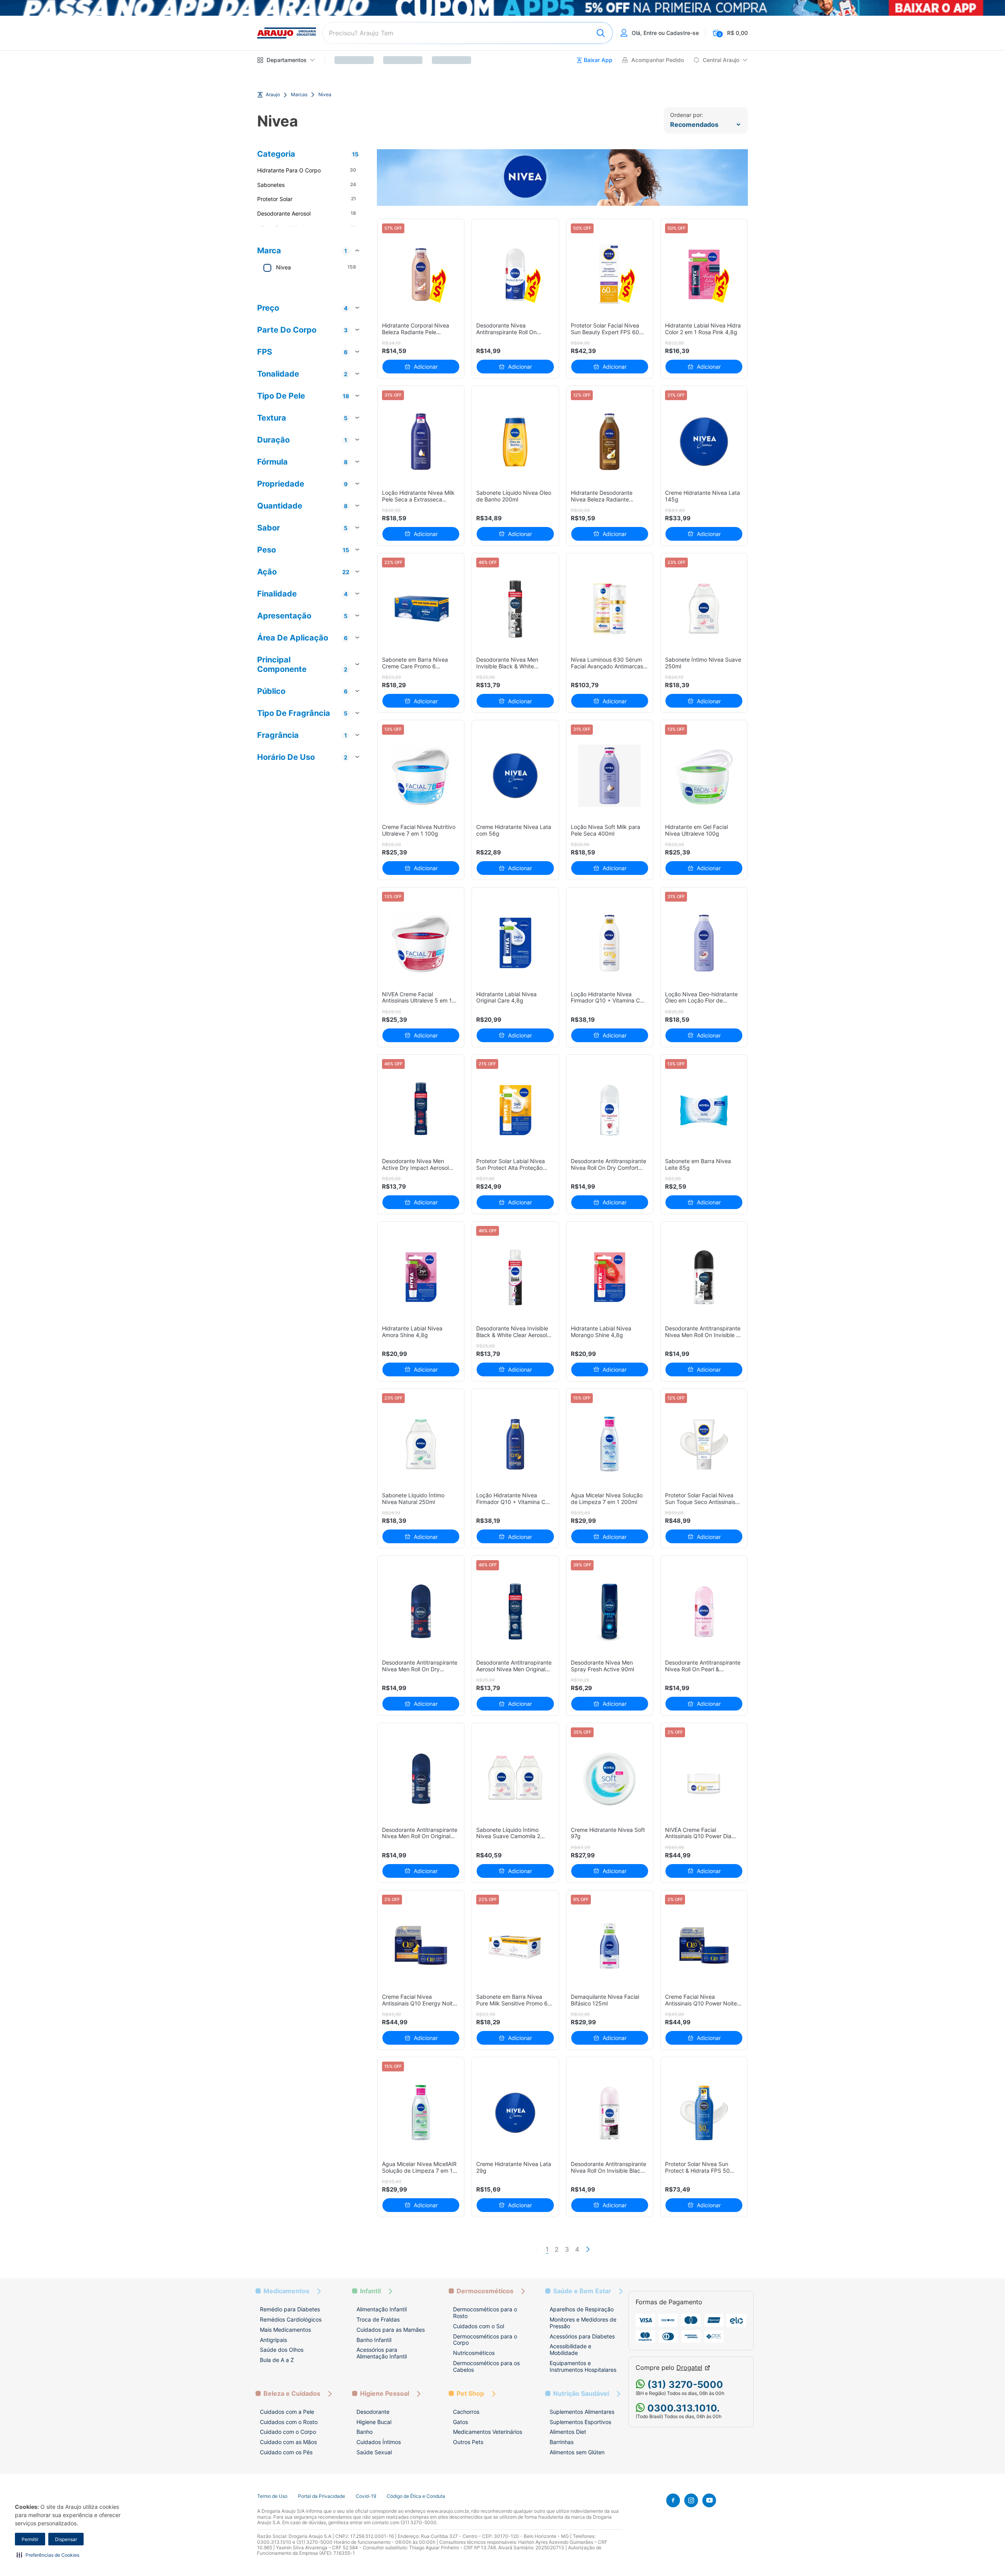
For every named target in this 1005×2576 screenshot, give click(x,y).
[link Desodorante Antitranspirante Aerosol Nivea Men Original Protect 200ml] (515, 1611)
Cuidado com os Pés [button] (286, 2452)
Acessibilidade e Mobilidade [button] (570, 2349)
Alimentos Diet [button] (568, 2432)
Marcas (299, 95)
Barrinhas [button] (562, 2442)
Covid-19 (366, 2496)
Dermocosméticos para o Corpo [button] (485, 2340)
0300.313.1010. (682, 2408)
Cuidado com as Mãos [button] (288, 2442)
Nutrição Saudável (581, 2394)
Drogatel (689, 2368)
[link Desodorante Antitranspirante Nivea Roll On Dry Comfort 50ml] (609, 1110)
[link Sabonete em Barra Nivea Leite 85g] (704, 1110)
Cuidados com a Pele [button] (287, 2412)
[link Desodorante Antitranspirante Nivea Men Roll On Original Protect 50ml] (421, 1779)
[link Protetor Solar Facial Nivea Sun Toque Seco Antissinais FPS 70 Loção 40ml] (704, 1444)
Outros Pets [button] (468, 2442)
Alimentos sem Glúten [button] (577, 2452)
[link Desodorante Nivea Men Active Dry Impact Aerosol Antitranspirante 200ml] (421, 1110)
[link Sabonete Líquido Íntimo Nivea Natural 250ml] (421, 1444)
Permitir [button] (30, 2539)
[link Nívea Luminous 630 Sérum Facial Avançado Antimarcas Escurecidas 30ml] (609, 609)
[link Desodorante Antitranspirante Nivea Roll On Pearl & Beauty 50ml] (704, 1611)
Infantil (370, 2291)
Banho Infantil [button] (374, 2340)
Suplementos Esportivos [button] (580, 2422)
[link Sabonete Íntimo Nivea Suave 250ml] (704, 609)
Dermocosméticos (485, 2291)
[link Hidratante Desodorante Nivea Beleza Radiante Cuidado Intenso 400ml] (609, 442)
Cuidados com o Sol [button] (479, 2326)
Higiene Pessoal (385, 2394)
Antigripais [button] (273, 2340)
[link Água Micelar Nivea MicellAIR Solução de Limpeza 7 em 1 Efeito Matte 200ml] (421, 2113)
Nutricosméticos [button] (474, 2353)
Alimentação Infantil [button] (382, 2309)
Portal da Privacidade (322, 2496)
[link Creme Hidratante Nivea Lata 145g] (704, 442)
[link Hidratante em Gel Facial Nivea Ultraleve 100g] (704, 776)
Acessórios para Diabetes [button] (582, 2336)
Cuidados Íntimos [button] (379, 2442)
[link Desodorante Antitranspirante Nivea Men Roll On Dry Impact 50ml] (421, 1611)
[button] (48, 2555)
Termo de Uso (272, 2496)
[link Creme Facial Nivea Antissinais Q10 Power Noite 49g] (704, 1946)
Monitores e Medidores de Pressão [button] (583, 2323)
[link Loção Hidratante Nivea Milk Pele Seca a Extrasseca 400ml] (421, 442)
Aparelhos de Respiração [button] (582, 2309)
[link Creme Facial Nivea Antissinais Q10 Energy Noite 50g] (421, 1946)
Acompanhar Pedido (658, 60)
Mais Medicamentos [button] (285, 2330)
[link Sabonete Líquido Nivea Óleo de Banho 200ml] (515, 442)
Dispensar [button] (66, 2539)
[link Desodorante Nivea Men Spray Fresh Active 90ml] (609, 1611)
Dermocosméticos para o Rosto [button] (485, 2313)
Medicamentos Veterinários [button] (488, 2432)
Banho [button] (365, 2432)
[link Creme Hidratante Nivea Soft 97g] (609, 1779)
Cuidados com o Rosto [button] (289, 2422)
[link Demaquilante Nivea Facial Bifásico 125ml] (609, 1946)
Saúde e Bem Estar (582, 2291)
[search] (468, 33)
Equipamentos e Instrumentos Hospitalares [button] (583, 2366)
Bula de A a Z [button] (277, 2360)
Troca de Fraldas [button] (378, 2319)
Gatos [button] (460, 2422)
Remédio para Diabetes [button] (290, 2309)
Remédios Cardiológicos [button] (291, 2319)
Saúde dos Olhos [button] (282, 2350)
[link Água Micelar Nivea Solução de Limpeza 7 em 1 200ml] (609, 1444)
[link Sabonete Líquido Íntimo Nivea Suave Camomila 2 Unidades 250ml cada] (515, 1779)
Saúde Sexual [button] (374, 2452)
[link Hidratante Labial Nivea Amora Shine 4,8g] (421, 1277)
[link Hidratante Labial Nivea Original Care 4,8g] (515, 943)
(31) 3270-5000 (684, 2385)
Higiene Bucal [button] (374, 2422)
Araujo (273, 95)
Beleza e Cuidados (292, 2394)
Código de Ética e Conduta (416, 2496)
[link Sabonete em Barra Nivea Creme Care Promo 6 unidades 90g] (421, 609)
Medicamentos (286, 2291)
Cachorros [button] (466, 2412)
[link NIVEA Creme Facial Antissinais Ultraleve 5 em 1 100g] (421, 943)
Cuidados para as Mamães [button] (391, 2330)
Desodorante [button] (373, 2412)
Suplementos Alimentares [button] (582, 2412)
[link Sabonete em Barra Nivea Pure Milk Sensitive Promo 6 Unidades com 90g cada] (515, 1946)
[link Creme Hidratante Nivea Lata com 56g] (515, 776)
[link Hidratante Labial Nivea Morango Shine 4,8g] (609, 1277)
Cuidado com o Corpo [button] (288, 2432)
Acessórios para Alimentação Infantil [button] (382, 2353)
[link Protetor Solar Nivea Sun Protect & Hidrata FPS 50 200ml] (704, 2113)
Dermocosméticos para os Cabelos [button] (486, 2366)
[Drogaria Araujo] (287, 33)
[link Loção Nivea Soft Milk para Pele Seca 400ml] (609, 776)
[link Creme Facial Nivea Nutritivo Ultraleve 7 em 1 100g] (421, 776)
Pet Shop (470, 2394)
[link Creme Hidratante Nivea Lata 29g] (515, 2113)
